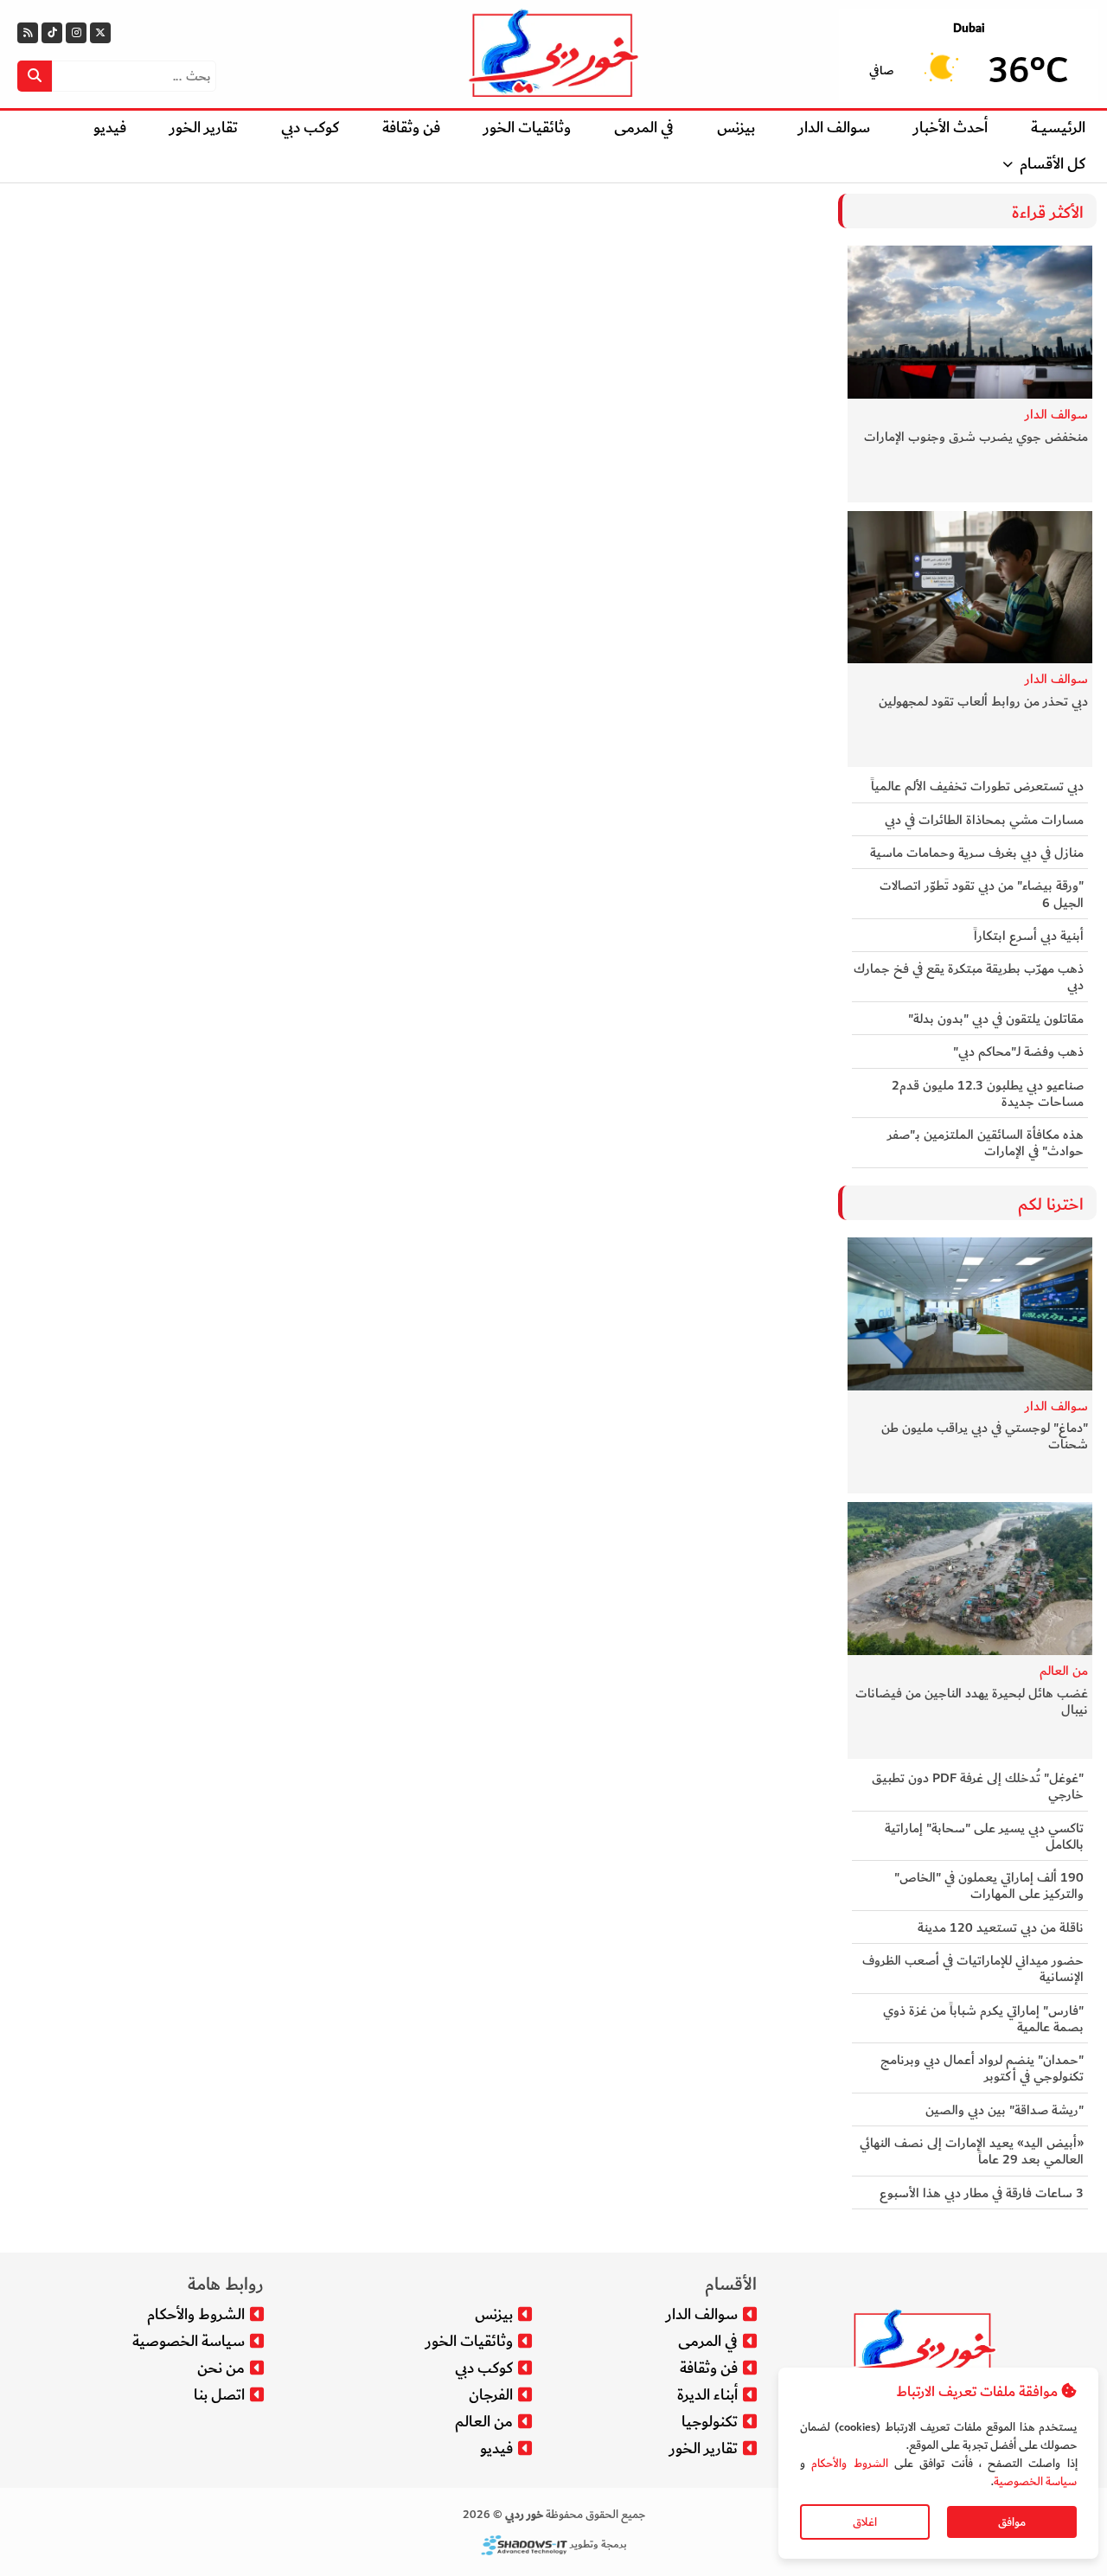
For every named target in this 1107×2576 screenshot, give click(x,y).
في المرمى (644, 128)
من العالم (1064, 1672)
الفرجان (491, 2395)
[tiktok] (52, 33)
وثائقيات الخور (527, 128)
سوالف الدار (834, 128)
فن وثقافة (411, 128)
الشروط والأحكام (849, 2463)
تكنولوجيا (710, 2422)
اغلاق (865, 2522)
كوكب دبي (310, 128)
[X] (100, 33)
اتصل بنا (219, 2395)
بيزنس (736, 128)
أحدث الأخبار (950, 128)
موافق (1012, 2522)
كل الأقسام (1053, 164)
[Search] (35, 76)
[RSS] (28, 33)
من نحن (221, 2368)
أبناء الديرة (707, 2395)
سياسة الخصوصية (1035, 2481)
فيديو (110, 128)
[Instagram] (76, 33)
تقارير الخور (204, 128)
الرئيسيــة (1058, 128)
